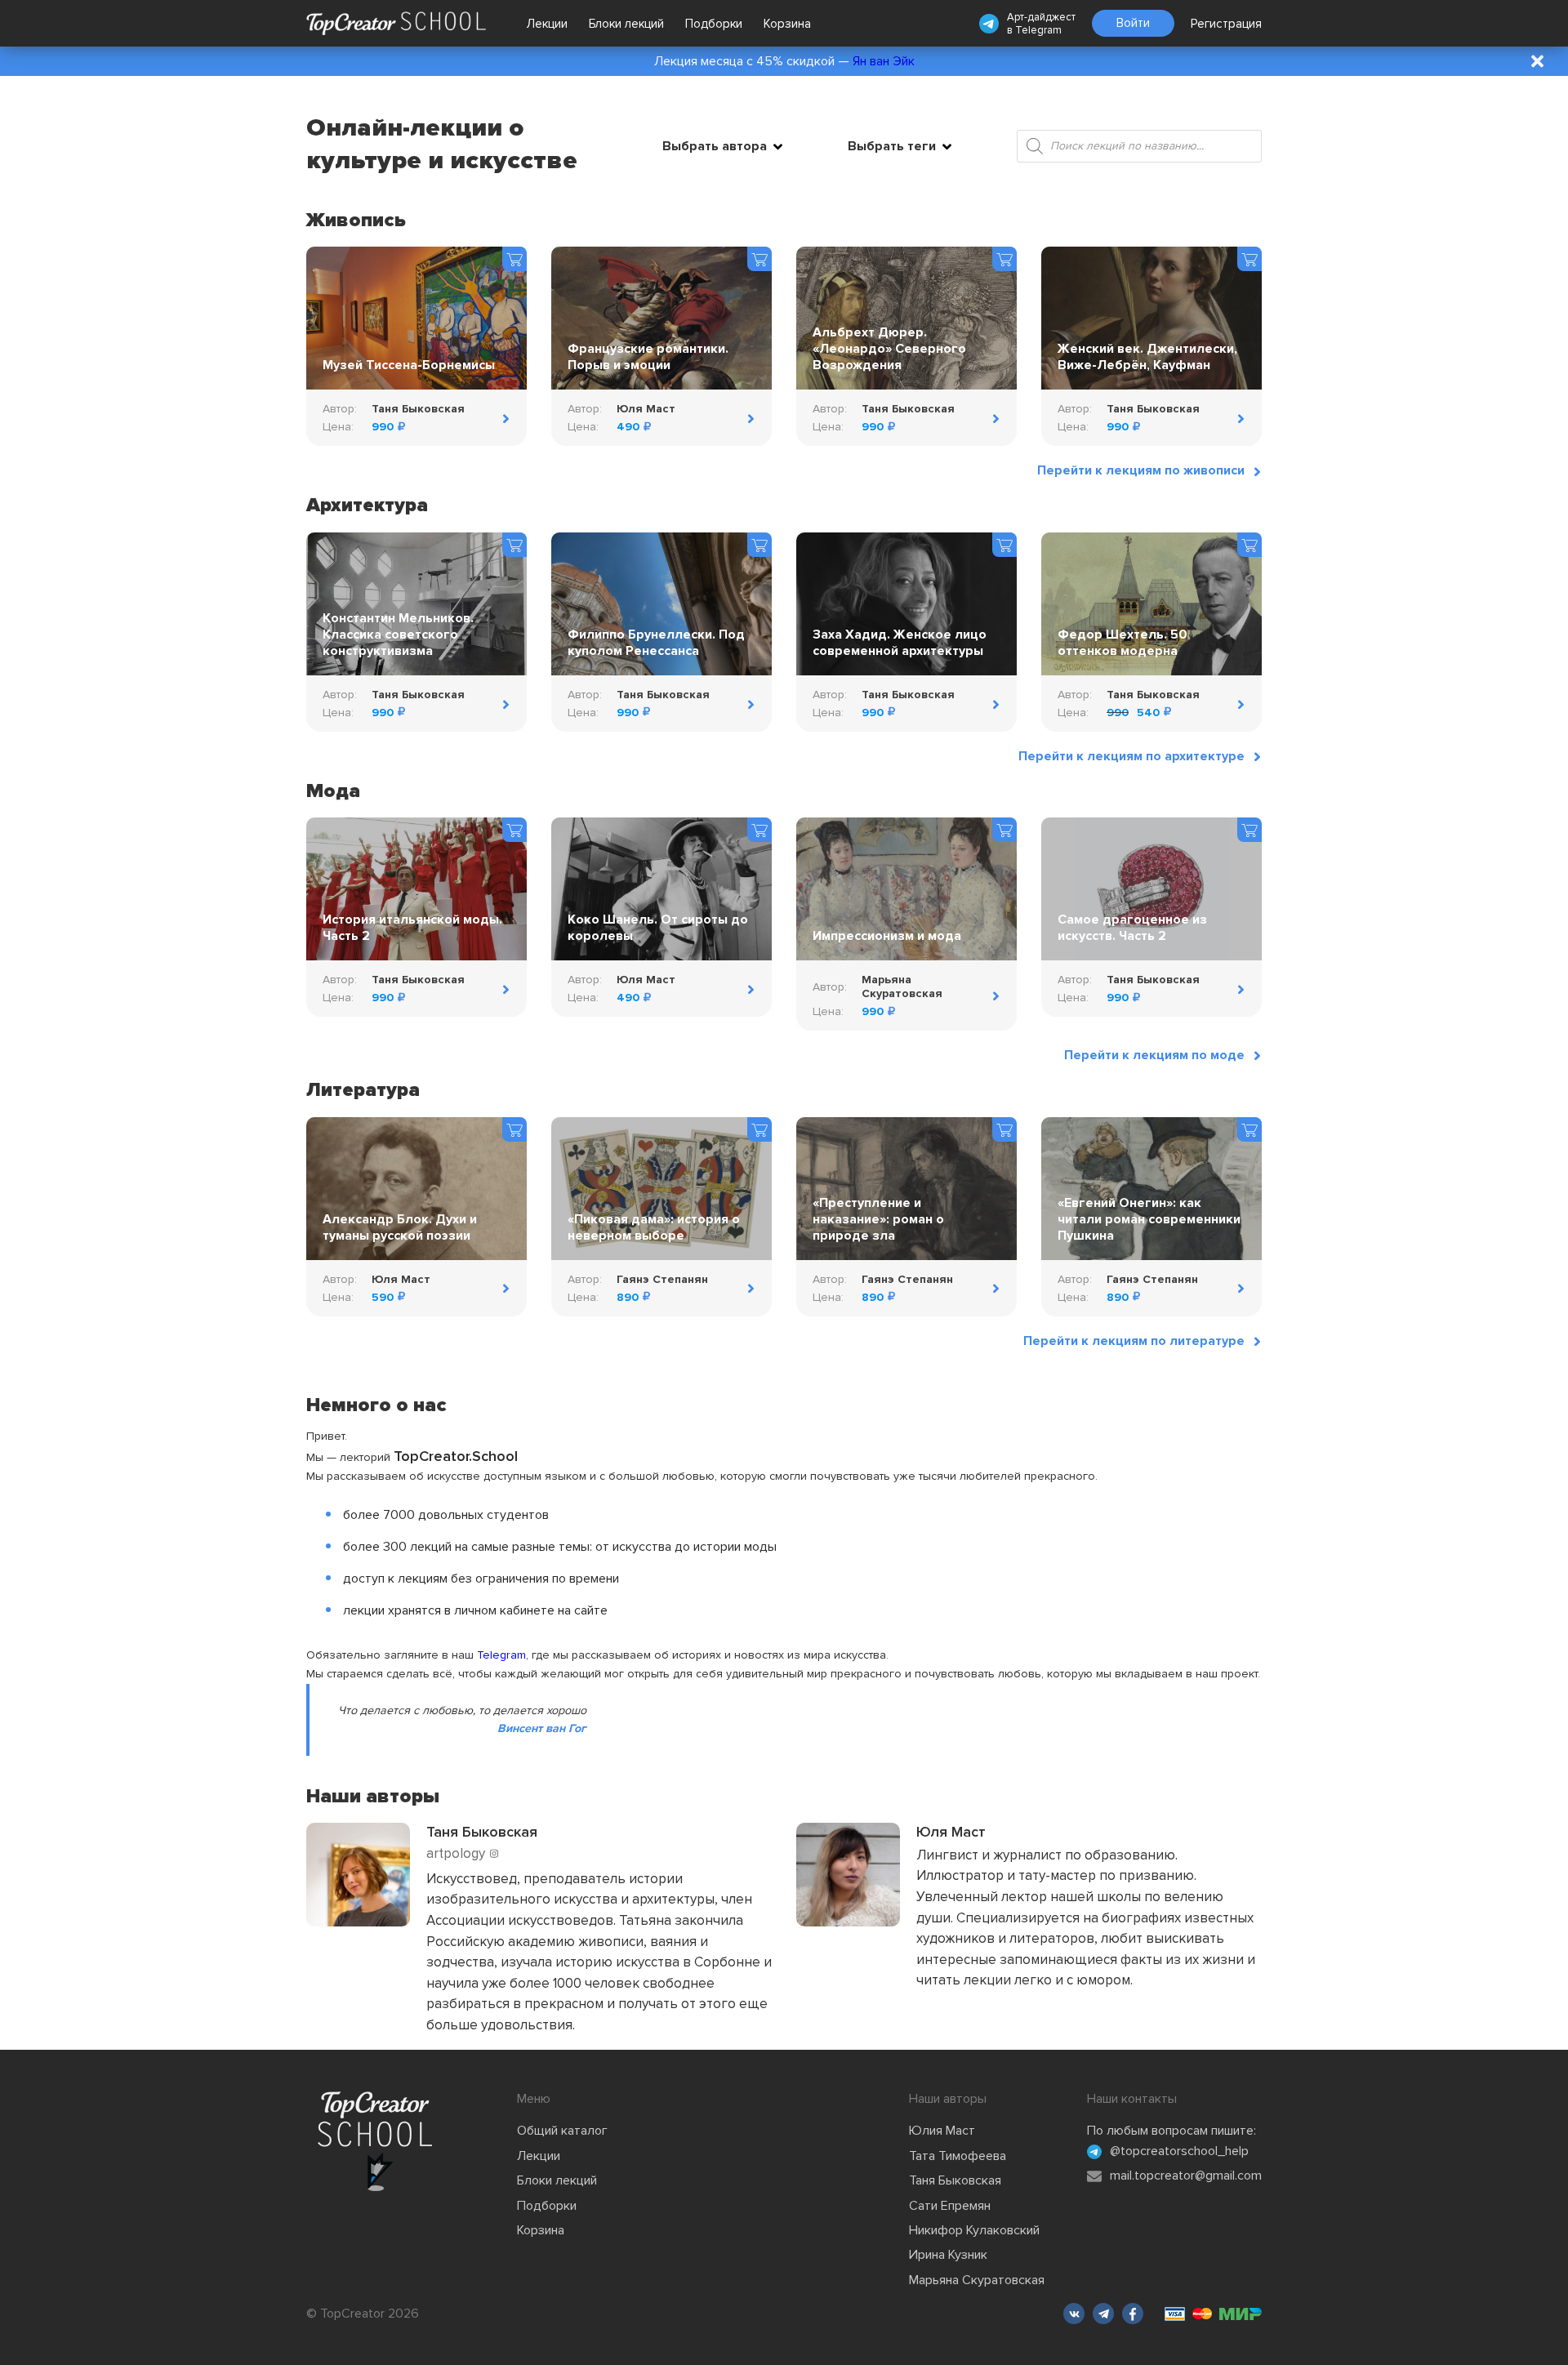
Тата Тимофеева (958, 2156)
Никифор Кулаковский (974, 2230)
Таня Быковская (955, 2180)
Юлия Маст (942, 2131)
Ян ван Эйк (884, 61)
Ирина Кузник (948, 2255)
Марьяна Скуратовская (977, 2280)
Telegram (1038, 30)
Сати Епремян (950, 2206)
